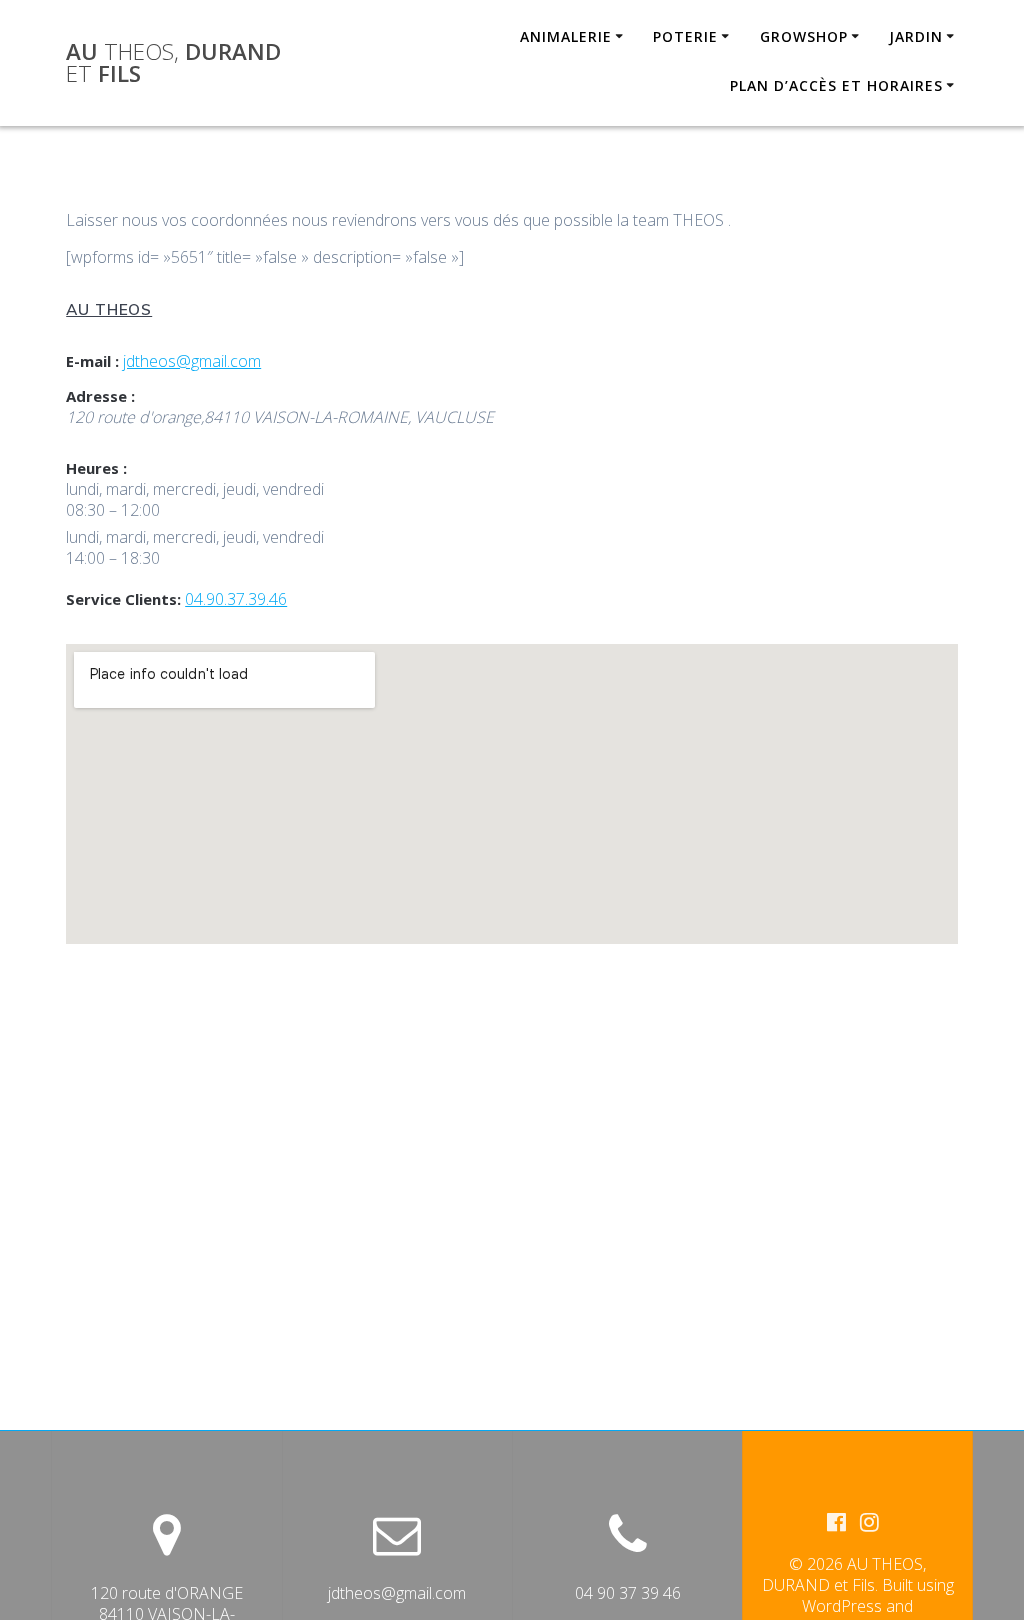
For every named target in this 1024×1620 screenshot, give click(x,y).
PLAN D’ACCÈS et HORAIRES (836, 85)
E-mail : (92, 361)
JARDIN (916, 36)
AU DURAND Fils (173, 63)
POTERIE (685, 36)
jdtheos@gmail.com (192, 361)
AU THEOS (109, 309)
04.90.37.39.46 (236, 599)
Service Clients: (123, 599)
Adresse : (100, 396)
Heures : (96, 468)
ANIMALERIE (566, 36)
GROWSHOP (804, 36)
